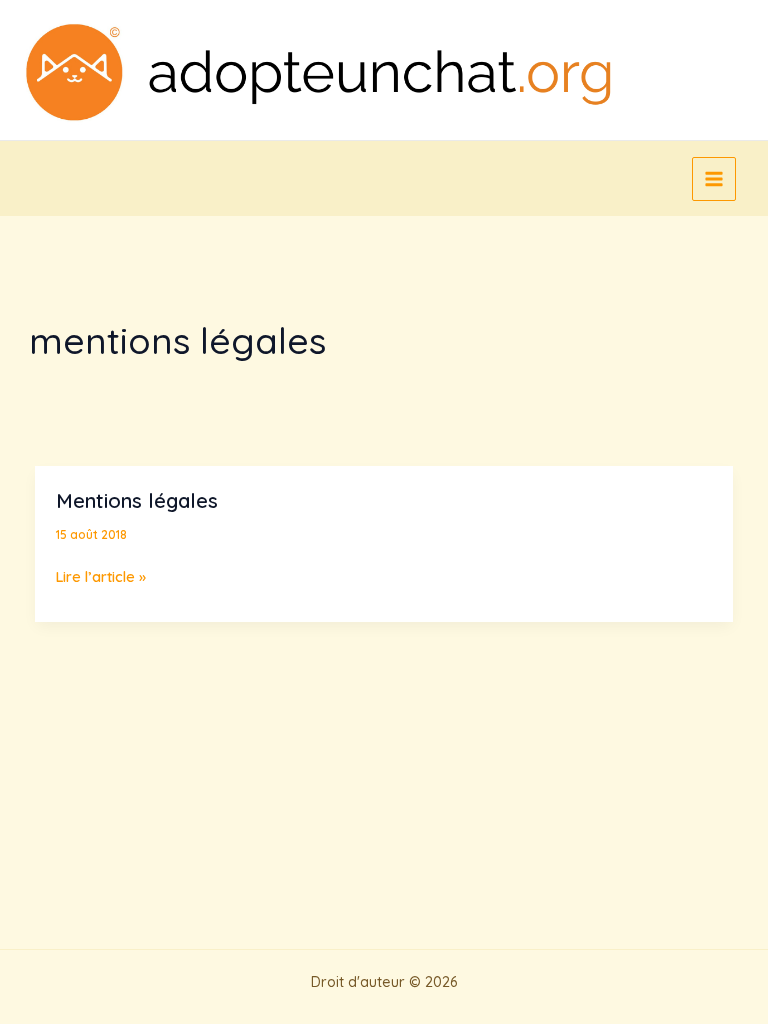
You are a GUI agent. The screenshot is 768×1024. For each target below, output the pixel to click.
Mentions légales (137, 500)
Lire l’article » (101, 577)
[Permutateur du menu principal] (714, 179)
